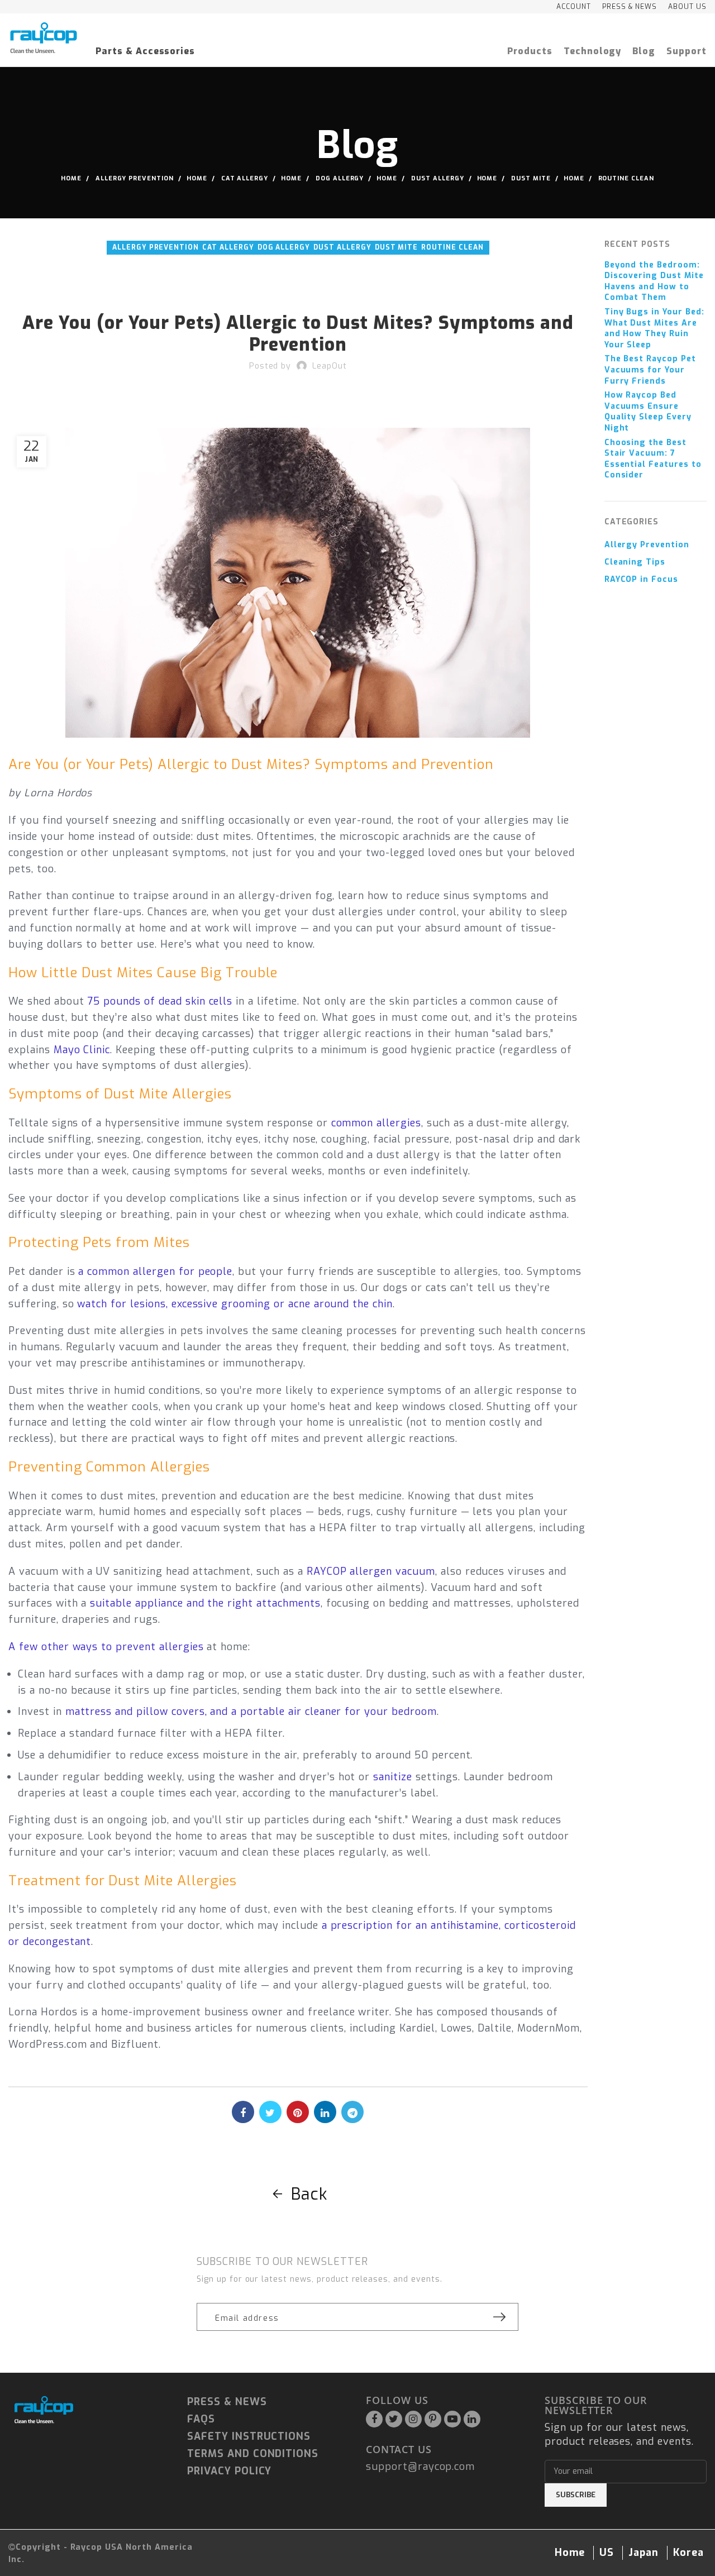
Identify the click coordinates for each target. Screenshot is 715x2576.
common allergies (376, 1123)
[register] (499, 2317)
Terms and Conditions (253, 2454)
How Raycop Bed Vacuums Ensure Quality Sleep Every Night (648, 412)
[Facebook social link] (243, 2112)
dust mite (531, 178)
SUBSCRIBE (576, 2495)
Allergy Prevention (135, 178)
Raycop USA (97, 2547)
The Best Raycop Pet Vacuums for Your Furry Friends (650, 370)
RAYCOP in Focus (641, 579)
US (607, 2553)
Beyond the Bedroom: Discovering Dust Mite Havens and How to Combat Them (654, 281)
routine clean (626, 178)
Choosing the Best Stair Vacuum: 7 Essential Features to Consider (653, 459)
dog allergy (340, 178)
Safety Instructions (249, 2436)
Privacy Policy (229, 2471)
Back (309, 2194)
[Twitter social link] (270, 2112)
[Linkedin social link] (325, 2112)
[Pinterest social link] (298, 2112)
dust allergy (438, 178)
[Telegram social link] (352, 2112)
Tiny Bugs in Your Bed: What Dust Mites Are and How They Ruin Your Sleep (654, 328)
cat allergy (245, 178)
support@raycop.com (420, 2467)
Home (71, 178)
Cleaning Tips (635, 562)
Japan (643, 2553)
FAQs (201, 2419)
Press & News (227, 2402)
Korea (688, 2553)
